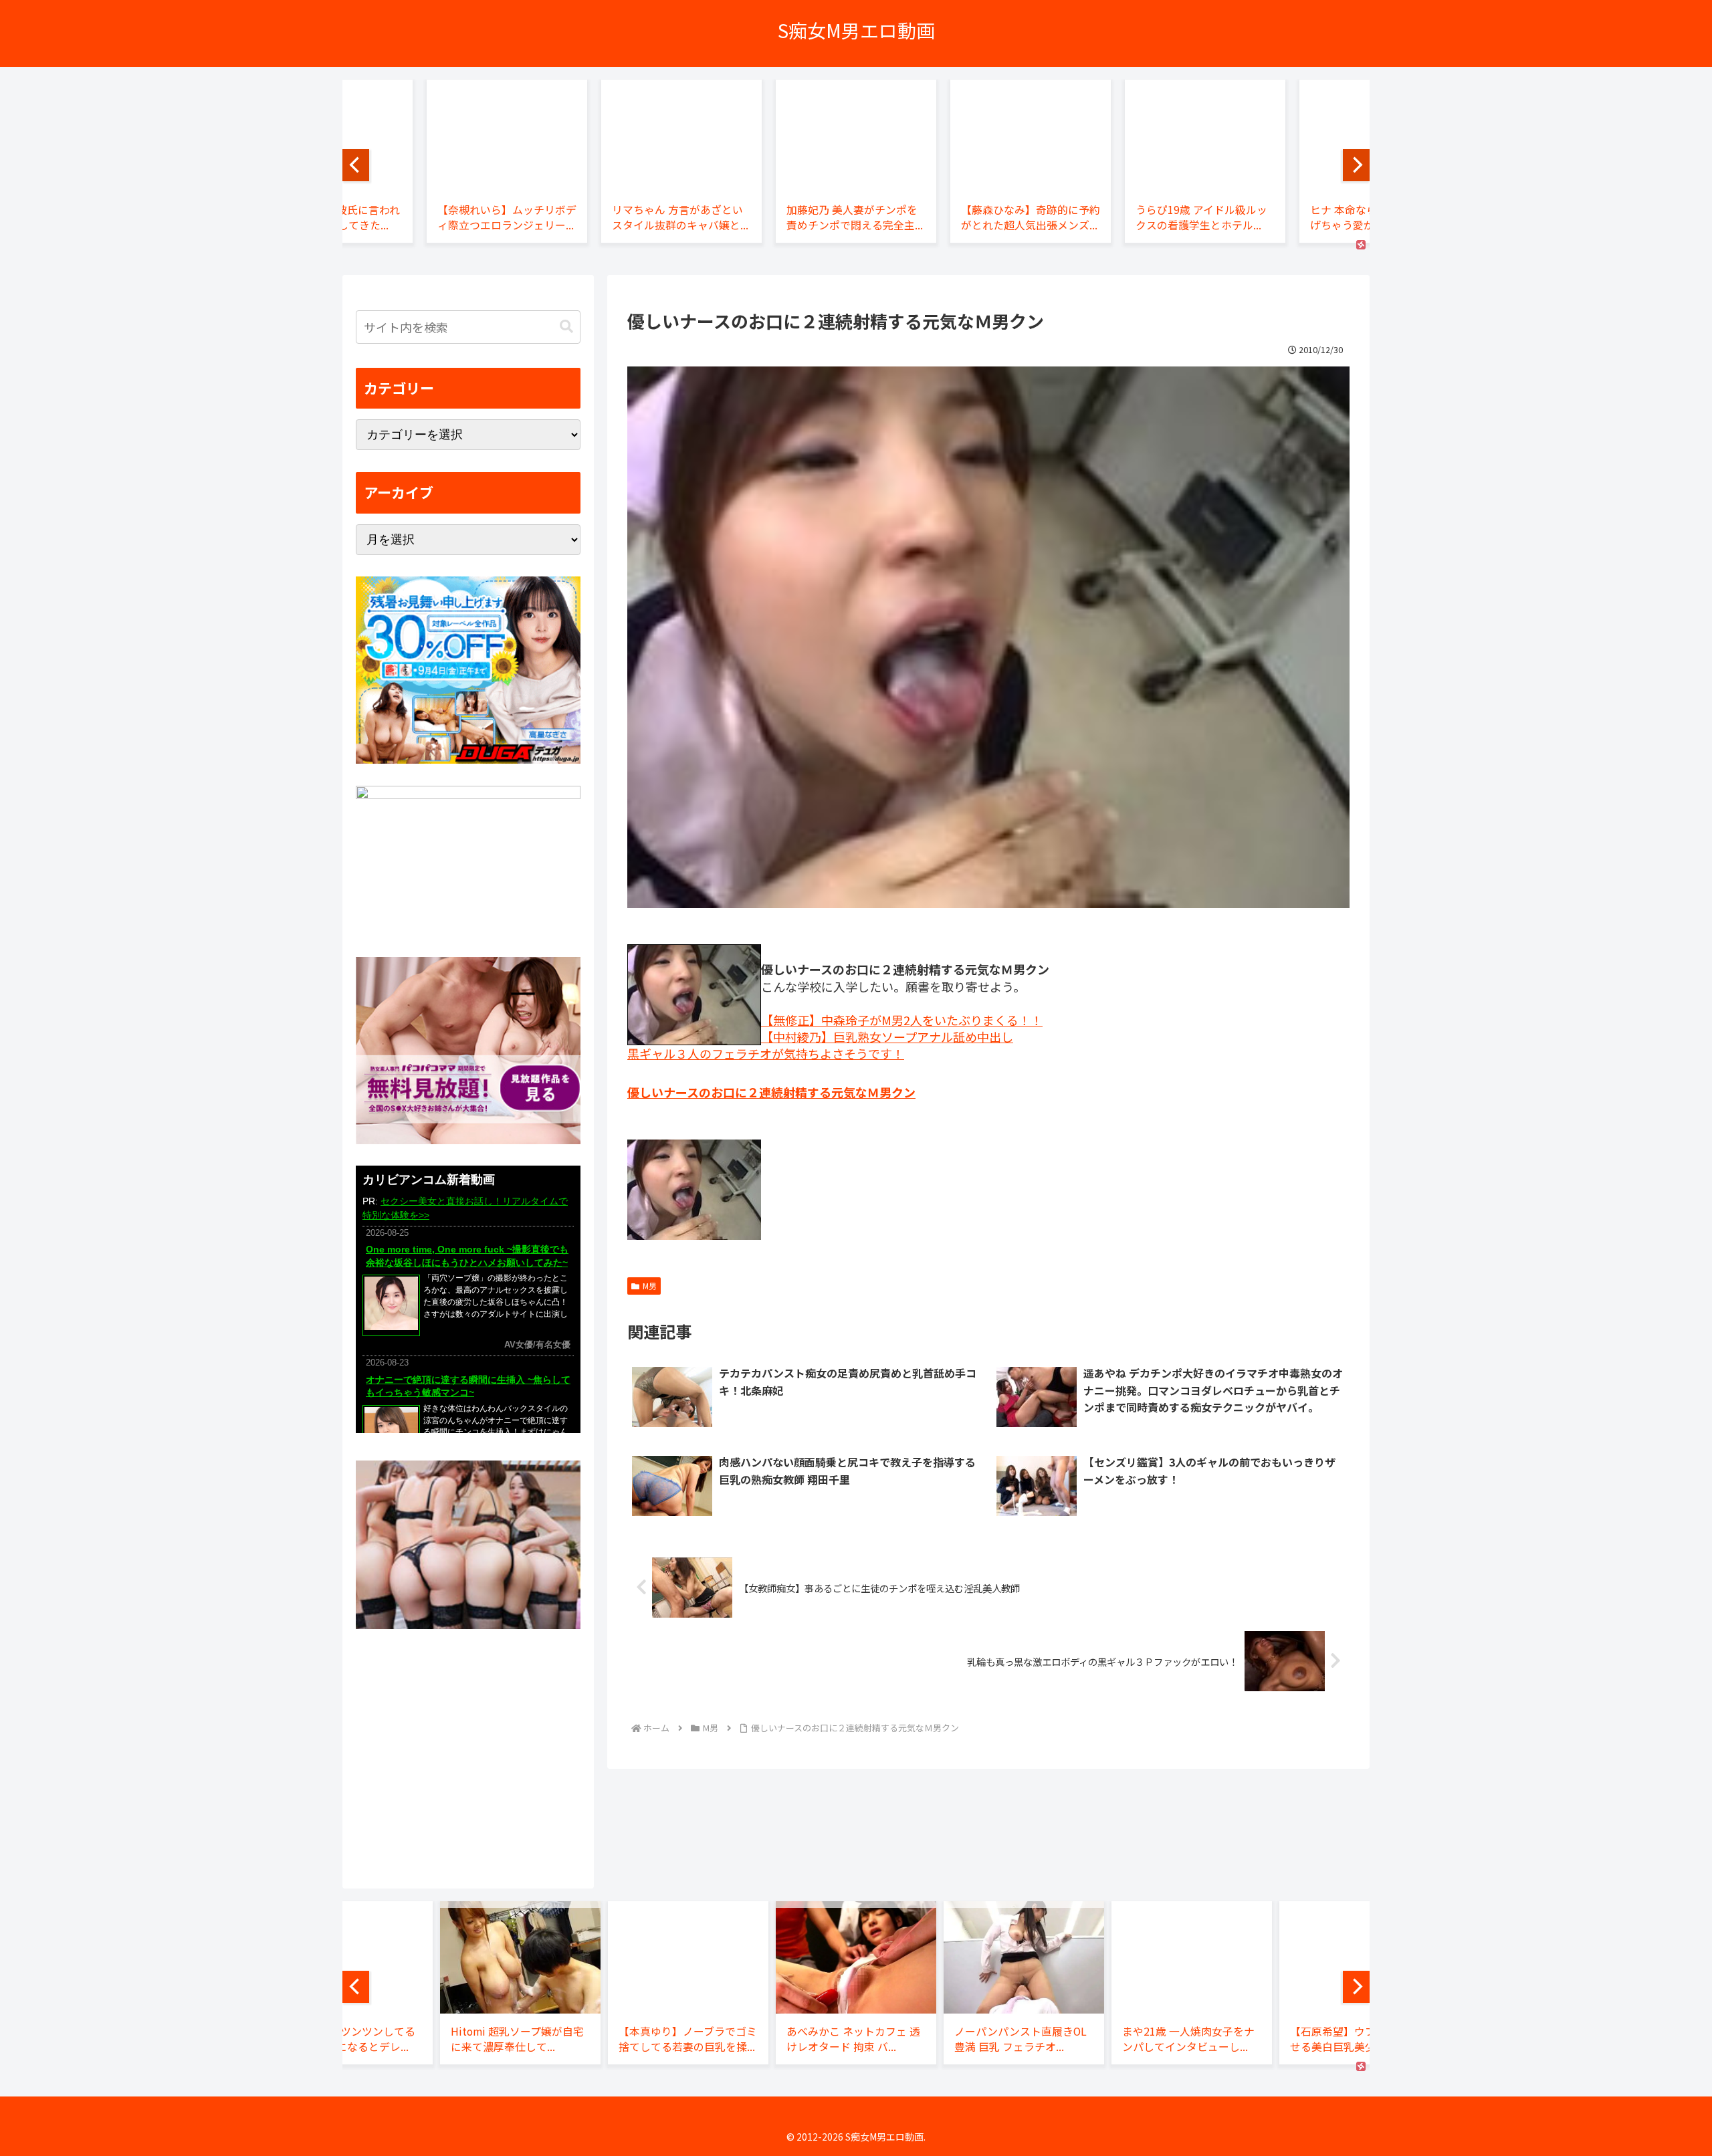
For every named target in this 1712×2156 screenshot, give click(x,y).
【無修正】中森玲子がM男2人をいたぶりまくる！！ (902, 1020)
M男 (650, 1286)
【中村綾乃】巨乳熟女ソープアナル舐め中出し (887, 1037)
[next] (1356, 165)
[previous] (356, 165)
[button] (566, 327)
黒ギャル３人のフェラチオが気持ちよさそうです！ (766, 1053)
